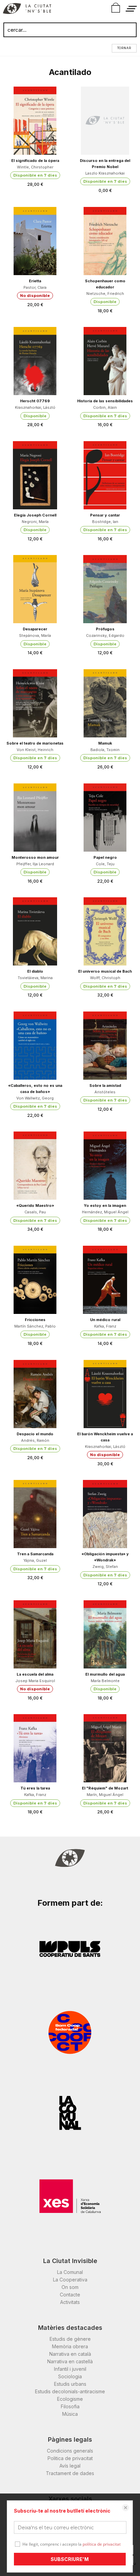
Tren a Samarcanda (35, 1554)
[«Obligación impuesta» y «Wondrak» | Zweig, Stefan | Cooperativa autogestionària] (105, 1514)
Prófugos (105, 629)
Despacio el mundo (35, 1434)
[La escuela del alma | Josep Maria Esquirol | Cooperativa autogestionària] (35, 1634)
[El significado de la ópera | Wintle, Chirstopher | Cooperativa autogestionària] (35, 121)
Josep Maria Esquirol (35, 1681)
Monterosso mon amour (35, 857)
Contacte (70, 2295)
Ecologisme (70, 2399)
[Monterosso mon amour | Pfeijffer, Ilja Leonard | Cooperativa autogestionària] (35, 818)
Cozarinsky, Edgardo (105, 635)
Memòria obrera (70, 2346)
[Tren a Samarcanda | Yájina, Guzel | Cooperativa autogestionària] (35, 1514)
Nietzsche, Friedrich (105, 294)
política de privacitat (102, 2544)
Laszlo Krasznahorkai (105, 173)
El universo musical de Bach (105, 971)
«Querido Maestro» (35, 1205)
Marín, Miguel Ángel (105, 1795)
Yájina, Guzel (35, 1560)
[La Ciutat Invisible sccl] (27, 10)
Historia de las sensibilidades (105, 401)
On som (70, 2287)
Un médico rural (105, 1320)
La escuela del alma (35, 1674)
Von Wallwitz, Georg (35, 1098)
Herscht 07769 (35, 401)
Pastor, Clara (35, 287)
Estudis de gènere (70, 2339)
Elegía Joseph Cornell (35, 515)
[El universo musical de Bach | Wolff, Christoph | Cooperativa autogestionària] (105, 931)
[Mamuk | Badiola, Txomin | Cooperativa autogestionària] (105, 703)
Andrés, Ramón (35, 1440)
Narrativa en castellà (70, 2361)
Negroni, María (35, 522)
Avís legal (70, 2466)
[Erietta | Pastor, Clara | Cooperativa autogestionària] (35, 241)
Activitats (70, 2302)
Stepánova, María (35, 635)
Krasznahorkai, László (35, 407)
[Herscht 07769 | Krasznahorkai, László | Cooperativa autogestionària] (35, 361)
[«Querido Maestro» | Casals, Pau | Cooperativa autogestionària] (35, 1166)
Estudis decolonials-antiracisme (70, 2391)
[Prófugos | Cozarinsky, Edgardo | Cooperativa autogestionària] (105, 589)
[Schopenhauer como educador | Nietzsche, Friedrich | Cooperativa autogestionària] (105, 241)
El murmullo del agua (105, 1674)
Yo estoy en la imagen (105, 1205)
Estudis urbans (70, 2384)
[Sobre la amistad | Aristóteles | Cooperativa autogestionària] (105, 1046)
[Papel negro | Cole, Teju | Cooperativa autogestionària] (105, 818)
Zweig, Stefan (105, 1567)
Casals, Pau (35, 1212)
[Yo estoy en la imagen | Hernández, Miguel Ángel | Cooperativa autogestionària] (105, 1166)
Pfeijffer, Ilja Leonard (35, 864)
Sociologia (70, 2376)
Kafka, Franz (105, 1326)
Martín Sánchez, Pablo (35, 1326)
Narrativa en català (70, 2354)
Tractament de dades (70, 2473)
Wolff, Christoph (105, 978)
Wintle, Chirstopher (35, 167)
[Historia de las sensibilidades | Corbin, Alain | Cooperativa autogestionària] (105, 361)
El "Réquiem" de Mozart (105, 1788)
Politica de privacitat (70, 2458)
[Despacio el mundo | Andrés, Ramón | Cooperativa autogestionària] (35, 1394)
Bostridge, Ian (105, 522)
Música (70, 2414)
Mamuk (105, 743)
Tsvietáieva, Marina (35, 978)
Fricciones (35, 1320)
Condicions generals (70, 2451)
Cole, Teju (105, 864)
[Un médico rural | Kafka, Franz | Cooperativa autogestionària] (105, 1280)
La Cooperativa (70, 2280)
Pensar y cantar (105, 515)
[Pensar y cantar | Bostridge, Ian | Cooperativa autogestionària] (105, 475)
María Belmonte (105, 1681)
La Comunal (70, 2272)
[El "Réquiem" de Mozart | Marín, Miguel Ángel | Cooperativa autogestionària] (105, 1748)
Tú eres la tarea (35, 1788)
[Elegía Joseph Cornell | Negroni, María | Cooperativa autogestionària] (35, 475)
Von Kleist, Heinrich (35, 750)
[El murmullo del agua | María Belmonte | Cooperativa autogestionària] (105, 1634)
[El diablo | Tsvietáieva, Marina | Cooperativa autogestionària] (35, 931)
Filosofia (70, 2406)
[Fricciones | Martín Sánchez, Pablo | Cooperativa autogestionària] (35, 1280)
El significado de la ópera (35, 161)
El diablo (35, 971)
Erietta (35, 281)
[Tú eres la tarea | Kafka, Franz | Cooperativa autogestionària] (35, 1748)
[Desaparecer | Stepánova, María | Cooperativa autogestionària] (35, 589)
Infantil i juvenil (70, 2369)
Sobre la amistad (105, 1085)
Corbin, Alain (105, 407)
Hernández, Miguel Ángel (105, 1212)
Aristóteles (105, 1092)
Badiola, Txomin (105, 750)
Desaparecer (35, 629)
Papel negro (105, 857)
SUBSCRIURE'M (70, 2559)
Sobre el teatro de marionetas (35, 743)
